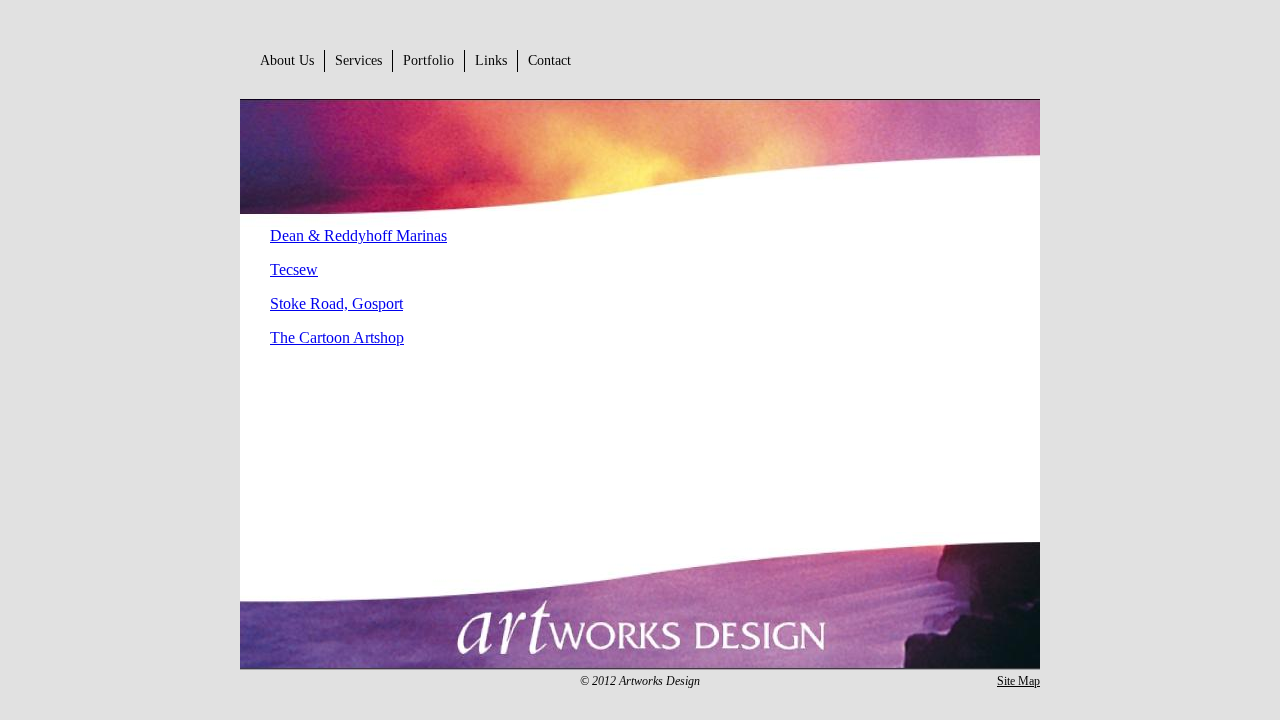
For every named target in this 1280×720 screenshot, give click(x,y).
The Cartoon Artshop (337, 337)
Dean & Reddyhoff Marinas (358, 235)
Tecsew (294, 269)
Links (491, 60)
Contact (549, 60)
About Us (287, 60)
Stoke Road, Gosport (336, 303)
